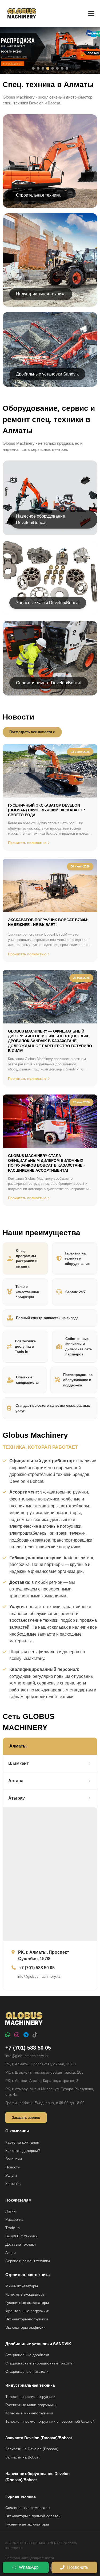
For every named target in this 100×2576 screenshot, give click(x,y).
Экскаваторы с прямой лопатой (33, 2516)
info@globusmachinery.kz (27, 2056)
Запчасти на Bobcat (22, 2457)
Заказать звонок (26, 2118)
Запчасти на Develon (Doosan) (32, 2449)
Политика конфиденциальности (30, 2558)
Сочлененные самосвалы (28, 2508)
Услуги (11, 2175)
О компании (17, 2131)
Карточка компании (22, 2142)
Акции (11, 2253)
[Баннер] (50, 50)
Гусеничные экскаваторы (27, 2303)
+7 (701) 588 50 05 (28, 2048)
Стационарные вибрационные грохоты (39, 2363)
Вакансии (14, 2159)
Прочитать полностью (27, 843)
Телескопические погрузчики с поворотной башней (50, 2421)
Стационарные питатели (27, 2371)
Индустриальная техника (30, 2385)
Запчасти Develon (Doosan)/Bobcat (39, 2438)
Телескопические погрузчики (30, 2397)
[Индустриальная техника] (50, 260)
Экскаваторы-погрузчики (27, 2319)
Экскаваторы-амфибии (25, 2327)
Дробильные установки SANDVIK (38, 2344)
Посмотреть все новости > (32, 732)
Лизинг (11, 2211)
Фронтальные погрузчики (27, 2311)
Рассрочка (14, 2219)
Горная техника (20, 2496)
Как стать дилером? (23, 2151)
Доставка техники (21, 2244)
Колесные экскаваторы (25, 2294)
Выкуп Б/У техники (21, 2236)
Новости (13, 2167)
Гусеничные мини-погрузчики (31, 2405)
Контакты (13, 2184)
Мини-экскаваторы (22, 2286)
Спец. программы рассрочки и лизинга (27, 1258)
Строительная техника (27, 2275)
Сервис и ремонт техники (28, 2261)
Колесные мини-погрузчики (29, 2413)
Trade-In (13, 2228)
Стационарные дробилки (27, 2355)
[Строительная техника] (50, 161)
